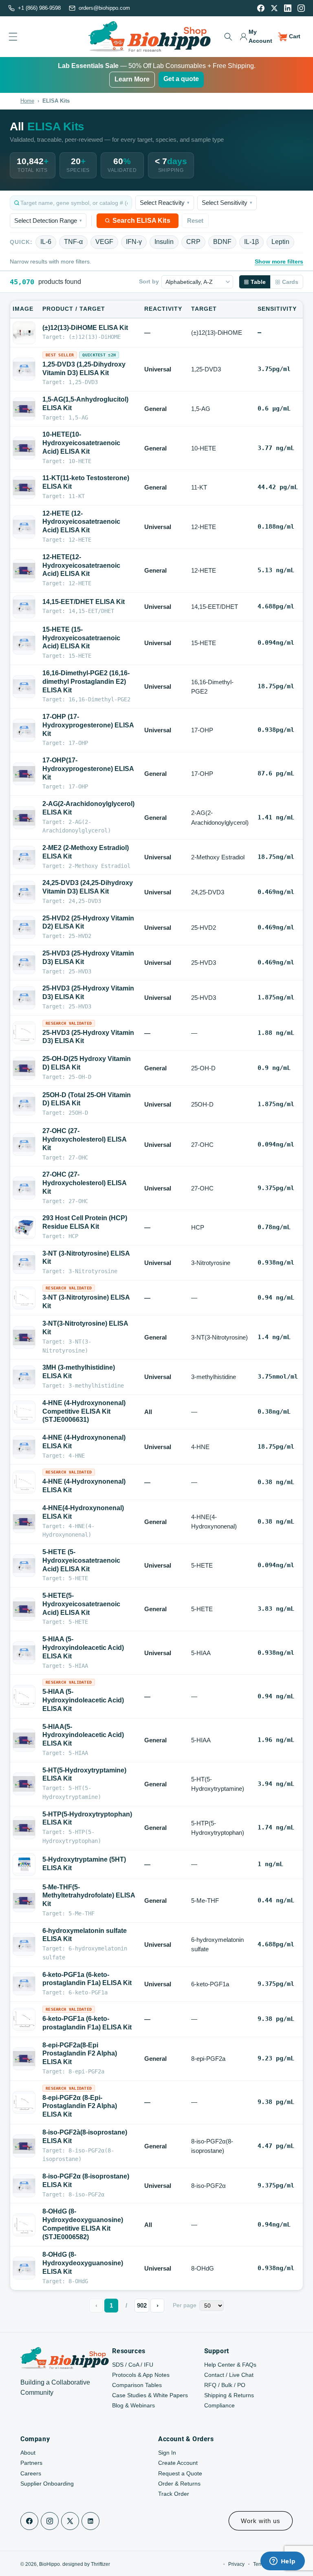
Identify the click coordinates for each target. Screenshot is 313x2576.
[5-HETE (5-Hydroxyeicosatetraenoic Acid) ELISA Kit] (24, 1566)
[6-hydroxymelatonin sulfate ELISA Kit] (24, 1944)
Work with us (261, 2521)
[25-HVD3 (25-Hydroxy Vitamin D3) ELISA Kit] (24, 963)
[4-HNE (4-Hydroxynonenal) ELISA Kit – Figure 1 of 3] (24, 1482)
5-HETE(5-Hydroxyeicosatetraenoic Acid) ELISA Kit (81, 1604)
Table (258, 282)
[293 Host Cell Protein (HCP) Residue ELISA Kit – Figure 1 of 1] (24, 1227)
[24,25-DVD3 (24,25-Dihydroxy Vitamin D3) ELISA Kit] (24, 892)
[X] (274, 8)
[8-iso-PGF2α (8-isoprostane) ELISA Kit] (24, 2186)
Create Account (178, 2463)
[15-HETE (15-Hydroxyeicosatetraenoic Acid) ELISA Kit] (24, 643)
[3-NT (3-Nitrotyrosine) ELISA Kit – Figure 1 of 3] (24, 1298)
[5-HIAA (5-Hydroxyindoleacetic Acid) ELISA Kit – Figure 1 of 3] (24, 1696)
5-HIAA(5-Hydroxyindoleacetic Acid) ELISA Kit (83, 1735)
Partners (31, 2463)
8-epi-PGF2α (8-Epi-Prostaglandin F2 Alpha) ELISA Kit (80, 2106)
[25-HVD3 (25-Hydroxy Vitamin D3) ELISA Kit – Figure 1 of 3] (24, 1033)
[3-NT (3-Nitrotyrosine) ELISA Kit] (24, 1263)
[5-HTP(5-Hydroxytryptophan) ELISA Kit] (24, 1828)
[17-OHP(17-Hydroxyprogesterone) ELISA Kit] (24, 774)
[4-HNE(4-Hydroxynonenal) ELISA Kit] (24, 1522)
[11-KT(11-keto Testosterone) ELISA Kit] (24, 488)
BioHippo (50, 2564)
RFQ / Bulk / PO (225, 2385)
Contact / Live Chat (229, 2375)
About (28, 2453)
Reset (195, 221)
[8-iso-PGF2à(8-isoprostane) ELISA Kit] (24, 2146)
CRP (193, 242)
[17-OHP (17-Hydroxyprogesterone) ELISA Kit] (24, 730)
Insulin (164, 242)
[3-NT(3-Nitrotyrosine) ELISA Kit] (24, 1337)
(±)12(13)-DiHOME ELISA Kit (85, 328)
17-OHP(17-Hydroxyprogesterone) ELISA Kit (88, 769)
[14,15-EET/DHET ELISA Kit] (24, 607)
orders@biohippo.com (104, 8)
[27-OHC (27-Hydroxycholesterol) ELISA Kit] (24, 1144)
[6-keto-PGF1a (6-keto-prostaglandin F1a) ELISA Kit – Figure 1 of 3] (24, 2019)
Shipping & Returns (229, 2395)
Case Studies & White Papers (150, 2395)
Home (27, 101)
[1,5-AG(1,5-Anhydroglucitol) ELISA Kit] (24, 409)
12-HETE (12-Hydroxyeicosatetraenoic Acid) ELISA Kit (81, 522)
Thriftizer (100, 2564)
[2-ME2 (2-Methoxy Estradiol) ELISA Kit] (24, 857)
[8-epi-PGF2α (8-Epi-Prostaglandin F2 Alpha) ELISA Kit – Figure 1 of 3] (24, 2102)
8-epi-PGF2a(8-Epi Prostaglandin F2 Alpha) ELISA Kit (80, 2054)
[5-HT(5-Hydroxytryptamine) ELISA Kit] (24, 1784)
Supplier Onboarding (47, 2484)
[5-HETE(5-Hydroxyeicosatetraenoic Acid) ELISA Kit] (24, 1609)
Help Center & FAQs (230, 2365)
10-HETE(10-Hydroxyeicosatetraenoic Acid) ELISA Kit (81, 443)
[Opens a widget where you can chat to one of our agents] (282, 2562)
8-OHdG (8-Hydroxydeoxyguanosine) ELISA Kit (83, 2263)
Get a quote (181, 79)
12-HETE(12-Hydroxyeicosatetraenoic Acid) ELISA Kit (81, 565)
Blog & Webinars (133, 2405)
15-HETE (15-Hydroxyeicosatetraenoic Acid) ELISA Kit (81, 638)
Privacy (236, 2564)
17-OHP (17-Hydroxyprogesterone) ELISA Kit (88, 725)
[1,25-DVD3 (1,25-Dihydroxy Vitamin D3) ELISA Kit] (24, 369)
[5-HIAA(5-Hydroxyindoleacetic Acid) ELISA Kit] (24, 1740)
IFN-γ (134, 242)
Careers (31, 2473)
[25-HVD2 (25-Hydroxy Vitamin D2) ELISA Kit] (24, 927)
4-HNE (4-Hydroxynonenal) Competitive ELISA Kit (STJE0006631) (84, 1411)
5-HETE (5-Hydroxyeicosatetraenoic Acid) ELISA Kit (81, 1560)
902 (142, 2305)
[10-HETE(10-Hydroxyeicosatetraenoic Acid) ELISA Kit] (24, 448)
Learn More (132, 79)
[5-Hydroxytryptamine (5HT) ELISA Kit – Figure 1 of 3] (24, 1864)
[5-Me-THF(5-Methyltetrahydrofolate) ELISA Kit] (24, 1901)
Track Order (174, 2494)
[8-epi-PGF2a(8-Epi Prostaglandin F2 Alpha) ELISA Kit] (24, 2059)
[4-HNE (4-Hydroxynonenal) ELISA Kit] (24, 1447)
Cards (290, 282)
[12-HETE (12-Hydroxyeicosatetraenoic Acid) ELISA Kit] (24, 527)
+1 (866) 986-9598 (39, 8)
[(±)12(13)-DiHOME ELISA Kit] (24, 333)
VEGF (104, 242)
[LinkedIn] (288, 8)
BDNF (222, 242)
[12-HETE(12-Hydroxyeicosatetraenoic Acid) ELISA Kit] (24, 571)
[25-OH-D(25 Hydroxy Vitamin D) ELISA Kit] (24, 1068)
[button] (228, 37)
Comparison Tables (137, 2385)
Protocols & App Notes (141, 2375)
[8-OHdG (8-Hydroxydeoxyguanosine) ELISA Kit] (24, 2268)
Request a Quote (180, 2473)
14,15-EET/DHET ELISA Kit (84, 602)
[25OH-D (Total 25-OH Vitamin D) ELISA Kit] (24, 1104)
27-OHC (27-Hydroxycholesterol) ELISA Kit (84, 1139)
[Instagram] (301, 8)
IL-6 (46, 242)
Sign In (167, 2453)
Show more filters (279, 261)
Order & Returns (179, 2484)
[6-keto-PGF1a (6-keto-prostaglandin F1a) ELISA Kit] (24, 1984)
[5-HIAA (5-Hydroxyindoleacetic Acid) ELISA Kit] (24, 1653)
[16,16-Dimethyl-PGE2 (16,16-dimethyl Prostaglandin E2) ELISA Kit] (24, 687)
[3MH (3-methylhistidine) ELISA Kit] (24, 1377)
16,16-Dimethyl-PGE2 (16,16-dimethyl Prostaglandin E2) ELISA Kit (86, 682)
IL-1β (251, 242)
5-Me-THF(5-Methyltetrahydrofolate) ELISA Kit (89, 1896)
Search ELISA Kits (141, 221)
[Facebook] (261, 8)
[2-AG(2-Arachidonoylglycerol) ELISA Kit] (24, 818)
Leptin (280, 242)
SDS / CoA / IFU (133, 2365)
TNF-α (73, 242)
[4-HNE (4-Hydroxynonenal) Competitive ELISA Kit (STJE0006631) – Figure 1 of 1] (24, 1412)
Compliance (219, 2405)
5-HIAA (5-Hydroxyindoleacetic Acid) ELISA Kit (83, 1648)
